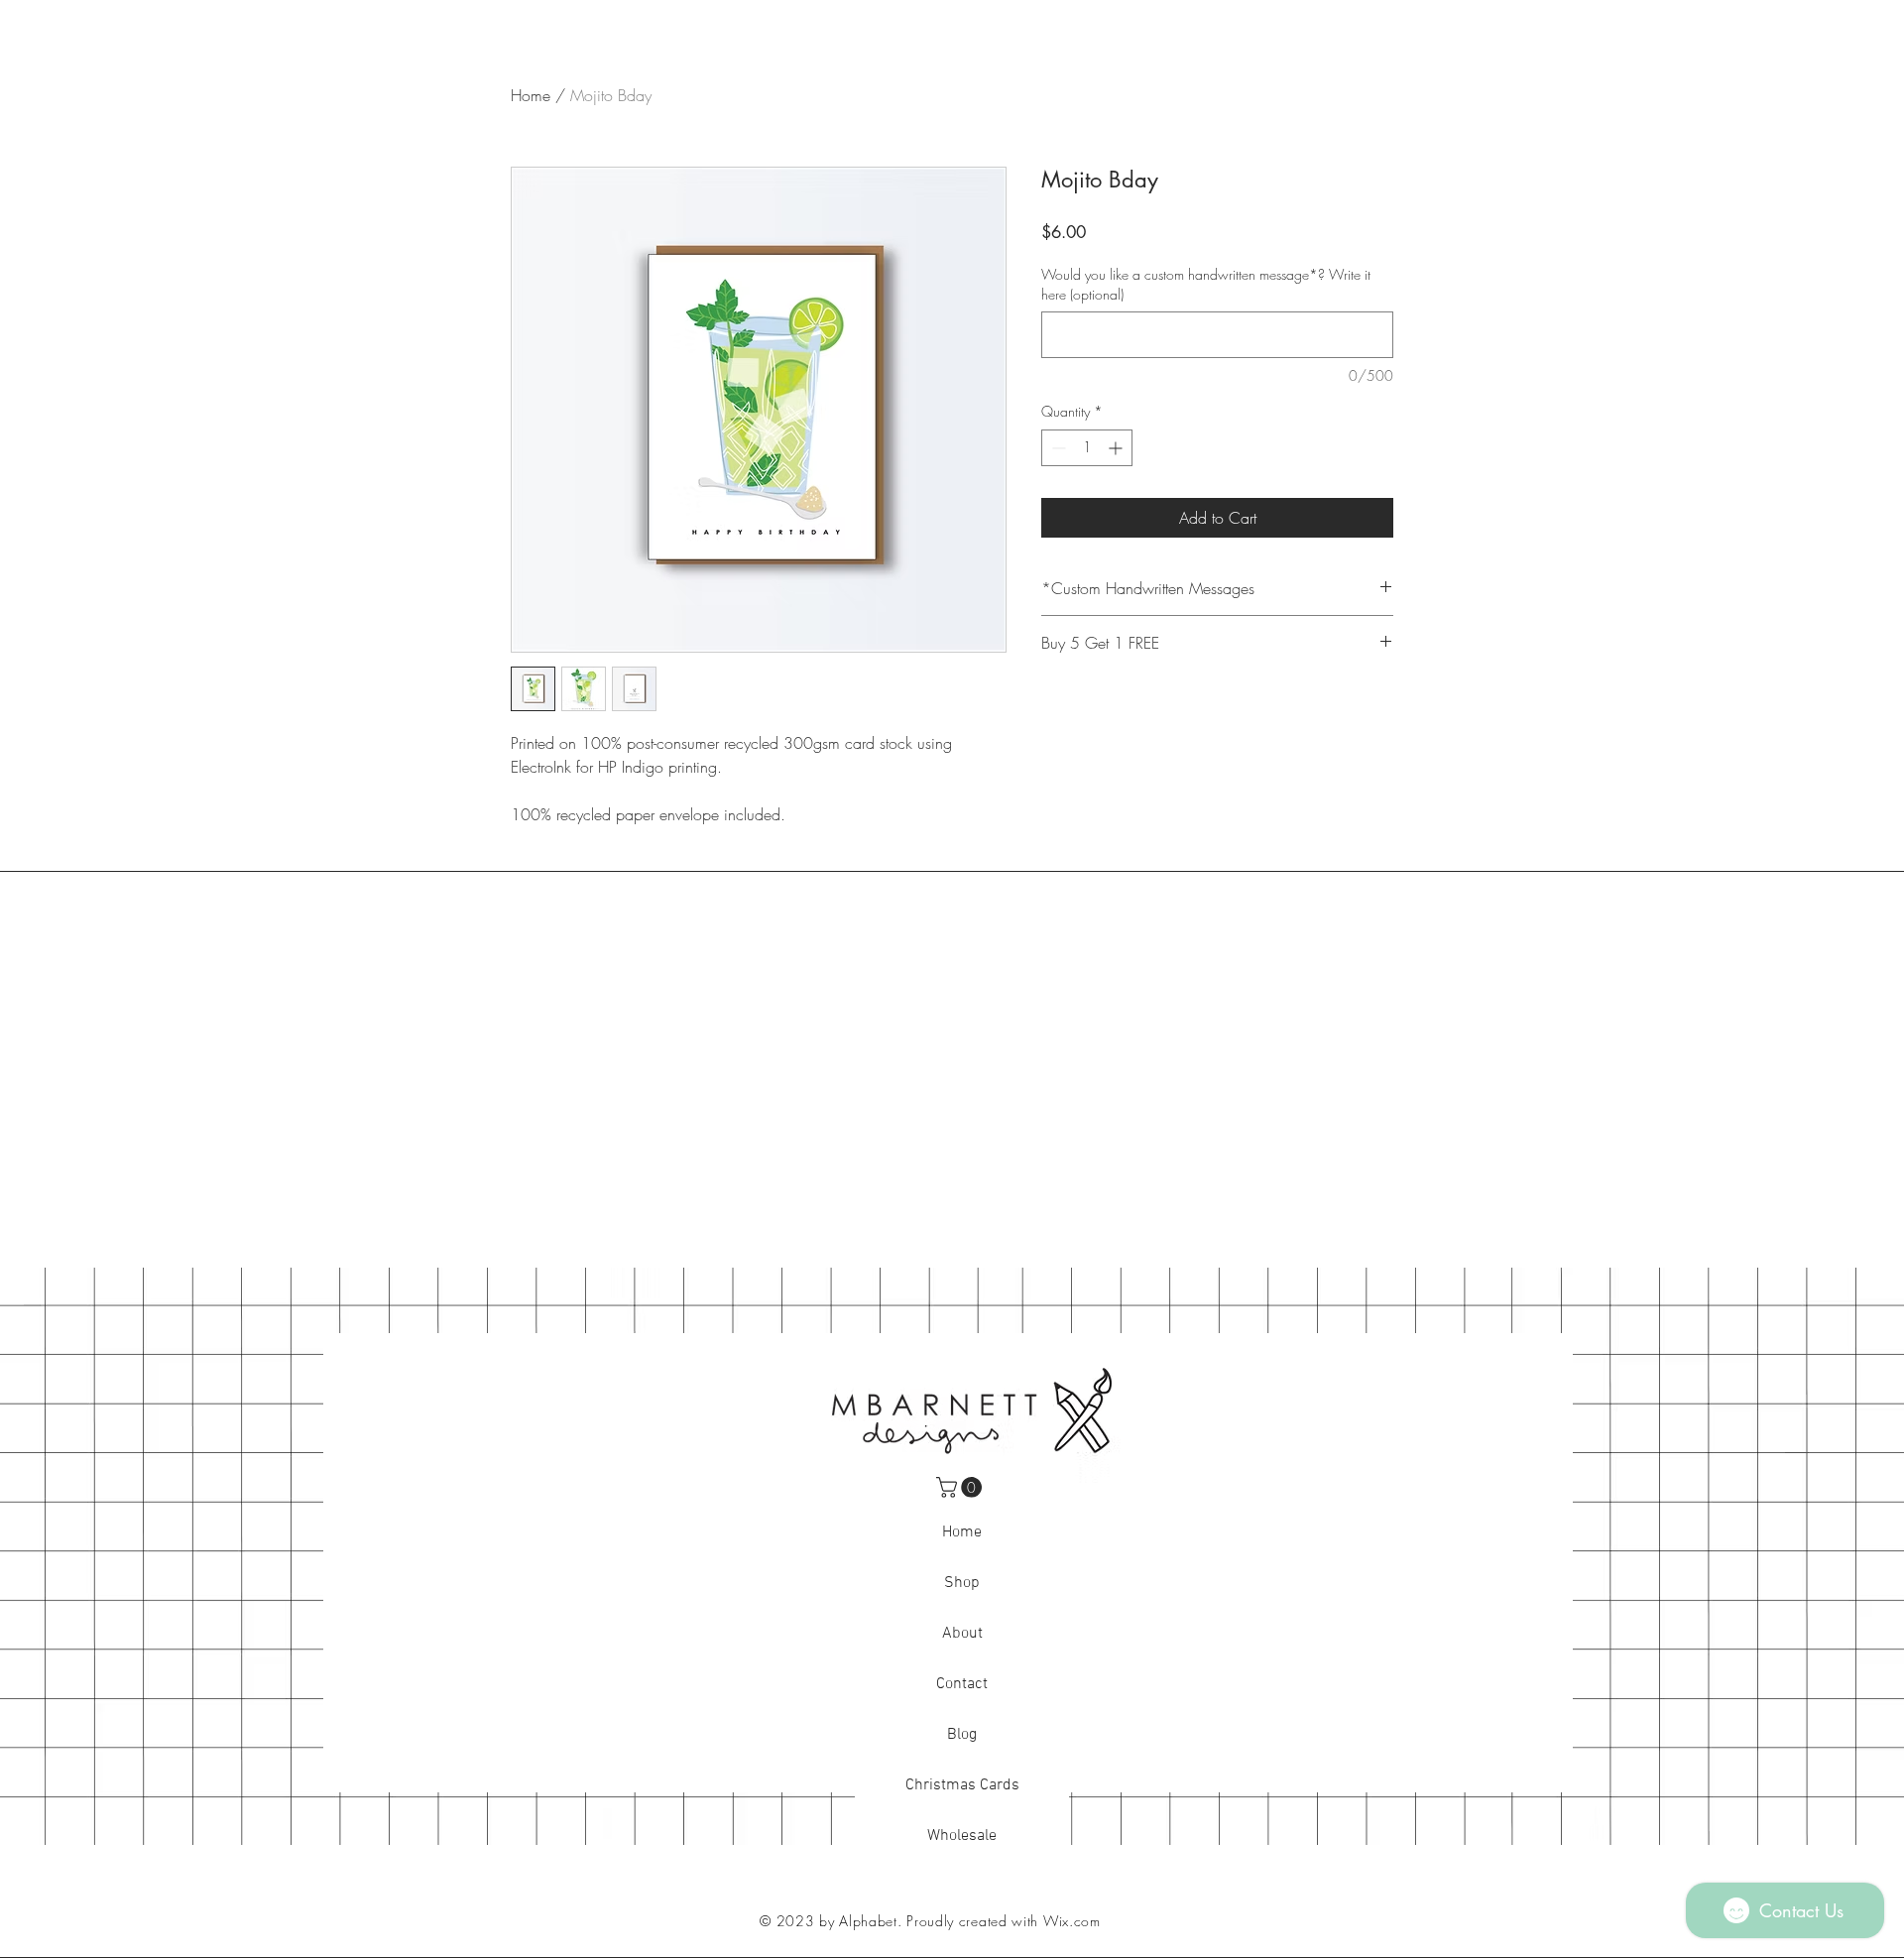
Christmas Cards (962, 1785)
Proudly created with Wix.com (1004, 1921)
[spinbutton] (1087, 448)
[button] (961, 1487)
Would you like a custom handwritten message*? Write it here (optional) (1206, 284)
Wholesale (962, 1836)
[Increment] (1117, 448)
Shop (962, 1583)
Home (531, 95)
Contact (962, 1684)
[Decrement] (1057, 448)
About (962, 1634)
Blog (962, 1735)
